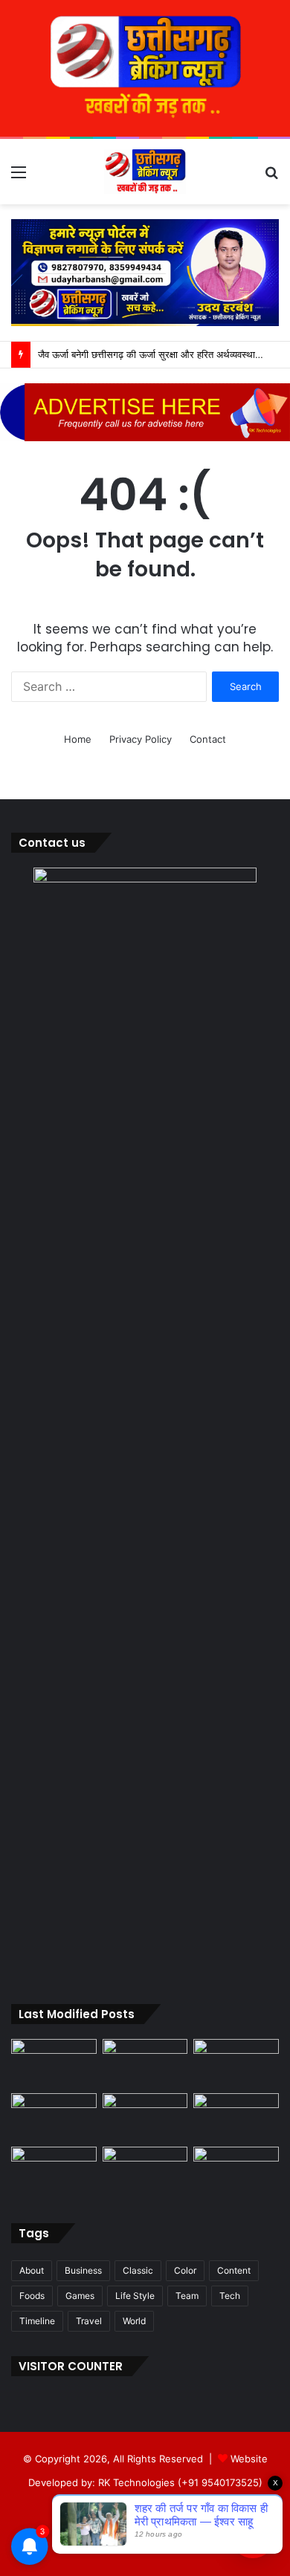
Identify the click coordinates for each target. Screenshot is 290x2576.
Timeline (37, 2321)
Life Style (135, 2296)
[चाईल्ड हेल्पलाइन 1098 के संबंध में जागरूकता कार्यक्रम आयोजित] (145, 2171)
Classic (138, 2270)
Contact (208, 739)
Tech (230, 2296)
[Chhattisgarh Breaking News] (145, 172)
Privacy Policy (141, 739)
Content (234, 2270)
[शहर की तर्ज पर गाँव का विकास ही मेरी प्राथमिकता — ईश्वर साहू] (54, 2063)
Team (187, 2296)
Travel (89, 2321)
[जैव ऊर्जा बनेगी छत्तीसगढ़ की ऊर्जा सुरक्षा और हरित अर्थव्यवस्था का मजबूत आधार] (54, 2117)
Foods (32, 2296)
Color (185, 2270)
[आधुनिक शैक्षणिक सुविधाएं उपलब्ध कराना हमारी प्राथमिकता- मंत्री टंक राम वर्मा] (145, 2117)
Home (78, 739)
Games (80, 2296)
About (32, 2270)
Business (83, 2270)
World (134, 2321)
